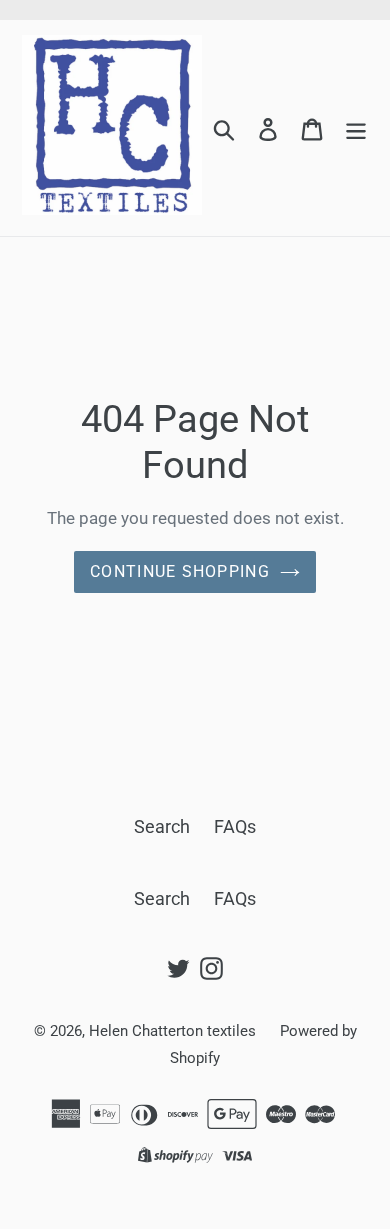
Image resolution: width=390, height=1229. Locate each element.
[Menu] (356, 128)
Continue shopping (180, 571)
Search (162, 826)
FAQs (235, 826)
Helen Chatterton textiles (174, 1031)
